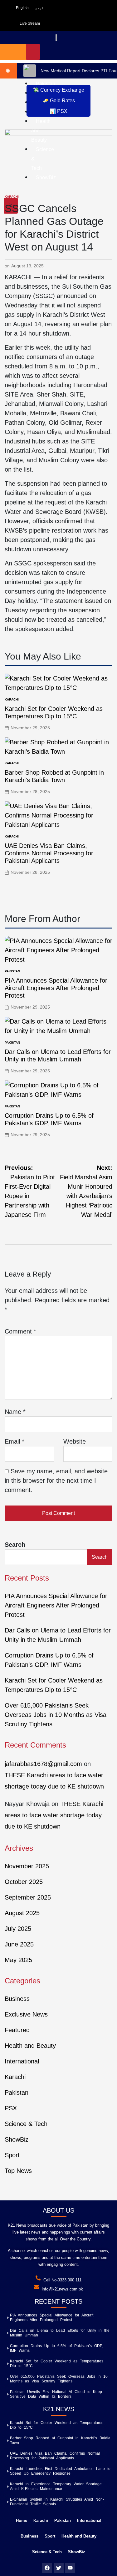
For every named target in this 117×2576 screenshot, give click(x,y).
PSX (11, 2108)
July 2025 (18, 1929)
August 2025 (22, 1913)
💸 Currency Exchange (58, 90)
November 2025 (27, 1866)
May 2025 (18, 1960)
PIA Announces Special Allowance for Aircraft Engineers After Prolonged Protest (56, 988)
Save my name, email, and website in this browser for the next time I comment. (56, 1480)
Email (15, 1441)
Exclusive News (26, 2014)
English (22, 8)
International (22, 2061)
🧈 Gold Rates (59, 101)
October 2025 (24, 1882)
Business (17, 1999)
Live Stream (30, 23)
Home (22, 2520)
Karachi (12, 197)
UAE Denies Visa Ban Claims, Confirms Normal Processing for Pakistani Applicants (49, 853)
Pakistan (12, 971)
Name (15, 1412)
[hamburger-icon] (33, 52)
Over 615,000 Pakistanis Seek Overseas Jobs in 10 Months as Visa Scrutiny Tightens (56, 1715)
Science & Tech (26, 2124)
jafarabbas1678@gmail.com (43, 1764)
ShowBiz (17, 2139)
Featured (17, 2030)
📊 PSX (58, 111)
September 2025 (28, 1897)
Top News (18, 2171)
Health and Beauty (30, 2046)
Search (15, 1545)
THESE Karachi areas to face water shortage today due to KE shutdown (54, 1815)
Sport (12, 2155)
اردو (39, 8)
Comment (20, 1331)
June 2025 (19, 1944)
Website (75, 1441)
